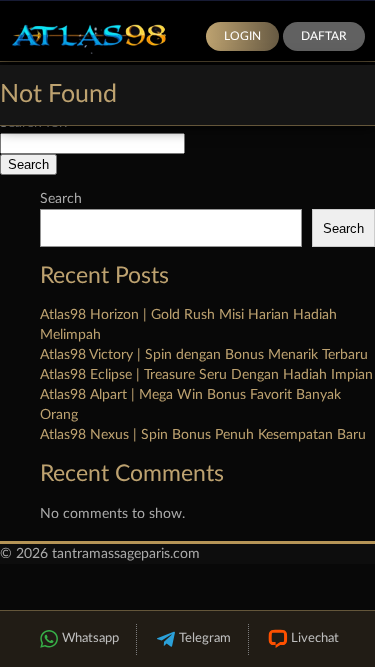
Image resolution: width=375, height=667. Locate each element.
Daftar (324, 36)
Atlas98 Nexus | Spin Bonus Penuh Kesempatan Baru (203, 435)
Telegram (205, 638)
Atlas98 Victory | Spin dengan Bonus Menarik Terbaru (204, 355)
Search (61, 199)
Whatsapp (90, 638)
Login (242, 36)
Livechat (315, 638)
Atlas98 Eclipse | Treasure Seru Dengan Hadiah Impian (206, 375)
